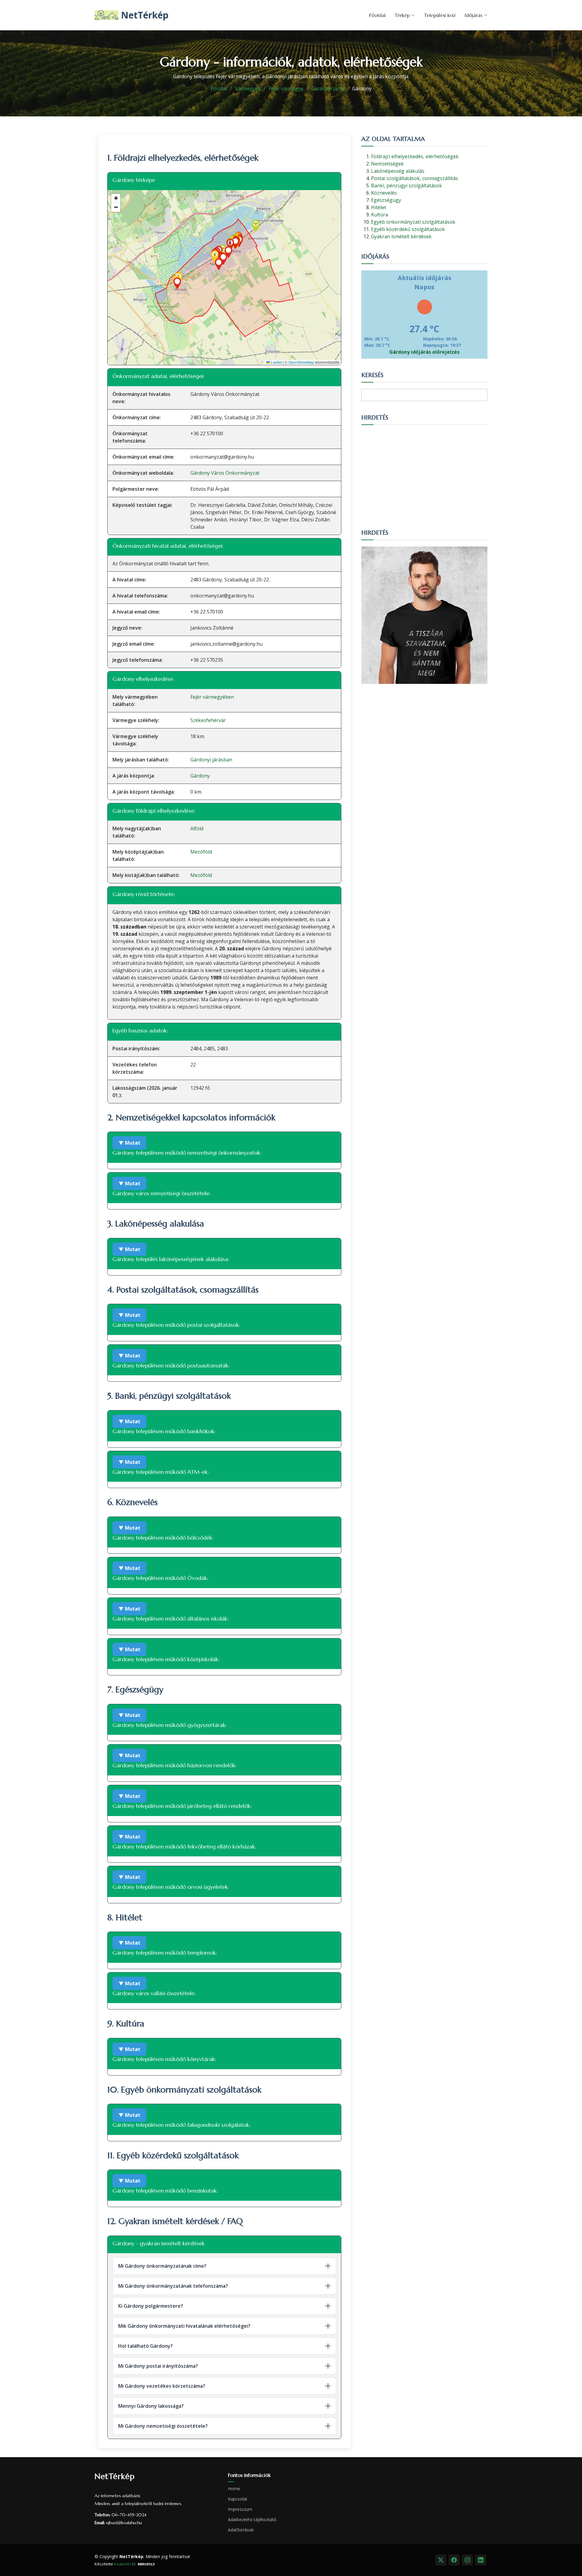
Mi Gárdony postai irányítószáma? (158, 2366)
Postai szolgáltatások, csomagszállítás (415, 178)
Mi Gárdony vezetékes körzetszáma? (162, 2386)
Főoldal (377, 15)
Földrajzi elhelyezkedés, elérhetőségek (415, 156)
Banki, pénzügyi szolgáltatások (406, 186)
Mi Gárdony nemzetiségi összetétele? (163, 2426)
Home (234, 2489)
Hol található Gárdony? (145, 2346)
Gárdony (200, 776)
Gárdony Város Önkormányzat (225, 473)
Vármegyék (248, 89)
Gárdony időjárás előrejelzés (424, 352)
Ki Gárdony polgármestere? (151, 2306)
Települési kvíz (440, 15)
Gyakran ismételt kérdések (401, 236)
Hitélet (379, 207)
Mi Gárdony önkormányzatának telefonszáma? (173, 2286)
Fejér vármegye (286, 89)
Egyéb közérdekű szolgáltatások (408, 229)
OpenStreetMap (301, 362)
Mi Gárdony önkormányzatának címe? (162, 2266)
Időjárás (473, 15)
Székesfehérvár (208, 720)
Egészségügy (386, 200)
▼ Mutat (129, 1143)
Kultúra (380, 215)
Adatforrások (241, 2530)
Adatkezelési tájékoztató (252, 2520)
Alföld (197, 828)
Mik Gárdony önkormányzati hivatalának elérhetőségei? (184, 2326)
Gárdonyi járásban (211, 760)
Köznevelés (384, 193)
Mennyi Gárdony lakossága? (151, 2406)
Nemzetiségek (387, 164)
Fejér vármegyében (212, 697)
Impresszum (240, 2509)
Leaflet (276, 362)
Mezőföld (201, 852)
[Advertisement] (424, 474)
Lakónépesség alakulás (398, 171)
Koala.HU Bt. (125, 2564)
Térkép (402, 15)
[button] (223, 251)
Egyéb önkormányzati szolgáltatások (413, 222)
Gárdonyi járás (328, 89)
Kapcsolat (238, 2499)
